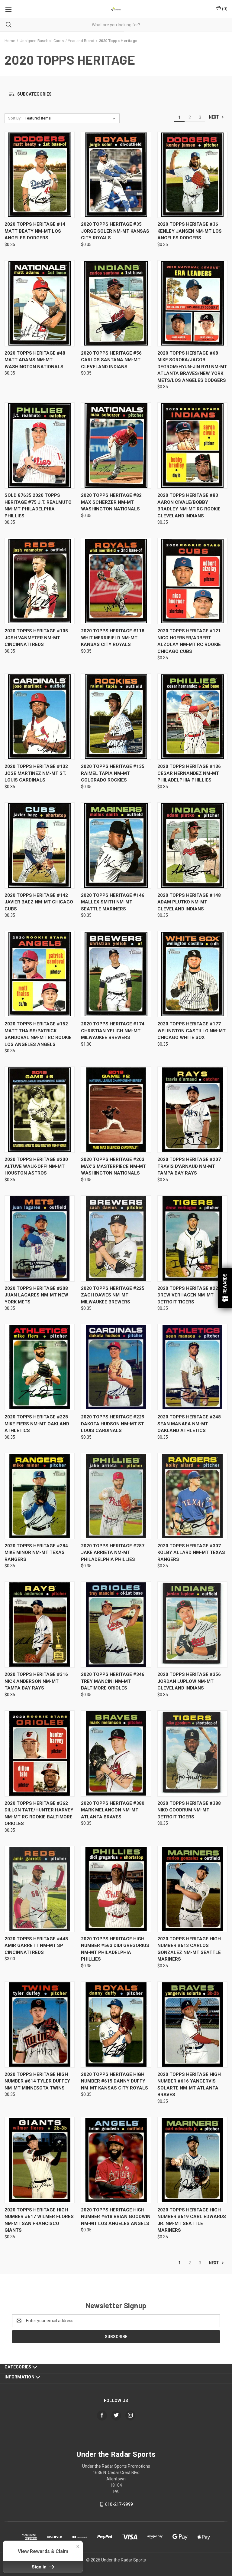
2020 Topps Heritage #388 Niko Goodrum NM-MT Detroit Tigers (189, 1810)
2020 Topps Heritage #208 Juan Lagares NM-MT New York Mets (36, 1295)
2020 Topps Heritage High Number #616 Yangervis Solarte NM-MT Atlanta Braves (189, 2085)
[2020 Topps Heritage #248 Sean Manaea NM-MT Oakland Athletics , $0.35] (192, 1367)
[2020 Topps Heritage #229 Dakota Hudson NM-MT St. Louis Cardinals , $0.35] (116, 1367)
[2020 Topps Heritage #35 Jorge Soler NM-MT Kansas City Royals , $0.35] (116, 175)
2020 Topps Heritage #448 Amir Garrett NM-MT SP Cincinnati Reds (36, 1946)
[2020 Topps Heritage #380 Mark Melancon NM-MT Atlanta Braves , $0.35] (116, 1753)
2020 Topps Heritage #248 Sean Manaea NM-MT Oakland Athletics (189, 1424)
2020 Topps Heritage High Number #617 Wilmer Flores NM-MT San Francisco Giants (39, 2220)
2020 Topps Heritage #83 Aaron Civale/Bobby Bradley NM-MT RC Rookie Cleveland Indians (189, 506)
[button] (116, 95)
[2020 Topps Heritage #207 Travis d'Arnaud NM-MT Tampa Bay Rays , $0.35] (192, 1110)
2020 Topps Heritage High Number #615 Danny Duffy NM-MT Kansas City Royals (114, 2081)
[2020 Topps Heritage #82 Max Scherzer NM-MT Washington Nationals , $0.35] (116, 446)
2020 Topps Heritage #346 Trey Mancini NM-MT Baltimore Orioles (113, 1681)
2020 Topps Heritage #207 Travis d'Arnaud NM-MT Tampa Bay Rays (189, 1166)
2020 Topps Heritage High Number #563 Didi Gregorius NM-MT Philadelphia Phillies (115, 1949)
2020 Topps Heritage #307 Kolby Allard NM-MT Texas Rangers (191, 1553)
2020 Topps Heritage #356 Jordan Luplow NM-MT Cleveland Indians (189, 1681)
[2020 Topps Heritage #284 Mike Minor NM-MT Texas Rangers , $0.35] (40, 1496)
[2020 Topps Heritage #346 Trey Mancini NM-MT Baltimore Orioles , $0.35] (116, 1625)
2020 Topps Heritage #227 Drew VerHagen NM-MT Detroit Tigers (189, 1295)
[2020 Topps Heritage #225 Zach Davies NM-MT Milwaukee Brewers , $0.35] (116, 1239)
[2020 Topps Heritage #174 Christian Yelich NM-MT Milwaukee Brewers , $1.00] (116, 974)
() (224, 9)
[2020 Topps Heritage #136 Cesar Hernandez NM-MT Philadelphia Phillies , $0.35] (192, 717)
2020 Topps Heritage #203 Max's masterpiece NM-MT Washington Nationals (113, 1166)
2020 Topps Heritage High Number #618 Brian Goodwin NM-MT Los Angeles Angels (116, 2217)
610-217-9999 (119, 2504)
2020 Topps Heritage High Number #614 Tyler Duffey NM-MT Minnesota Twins (37, 2081)
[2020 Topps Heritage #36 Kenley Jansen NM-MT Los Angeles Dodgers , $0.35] (192, 175)
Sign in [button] (40, 2567)
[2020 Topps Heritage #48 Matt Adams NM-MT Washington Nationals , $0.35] (40, 303)
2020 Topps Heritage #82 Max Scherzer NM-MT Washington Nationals (111, 502)
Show (225, 1288)
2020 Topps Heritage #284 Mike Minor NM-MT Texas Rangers (36, 1553)
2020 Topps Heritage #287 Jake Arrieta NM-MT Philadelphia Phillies (113, 1553)
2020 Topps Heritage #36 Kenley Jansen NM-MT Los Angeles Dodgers (190, 231)
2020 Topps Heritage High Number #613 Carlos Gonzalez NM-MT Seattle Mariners (189, 1949)
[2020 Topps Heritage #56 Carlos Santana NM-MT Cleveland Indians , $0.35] (116, 303)
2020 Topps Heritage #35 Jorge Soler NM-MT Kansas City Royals (115, 231)
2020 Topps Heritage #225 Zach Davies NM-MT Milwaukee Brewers (113, 1295)
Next (214, 117)
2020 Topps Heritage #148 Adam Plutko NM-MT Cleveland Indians (189, 902)
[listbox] (71, 118)
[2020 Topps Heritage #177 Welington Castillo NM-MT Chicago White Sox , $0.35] (192, 974)
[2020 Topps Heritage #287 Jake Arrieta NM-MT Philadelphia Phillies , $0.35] (116, 1496)
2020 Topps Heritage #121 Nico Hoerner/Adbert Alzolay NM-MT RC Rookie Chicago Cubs (189, 641)
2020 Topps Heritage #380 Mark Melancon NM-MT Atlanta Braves (113, 1810)
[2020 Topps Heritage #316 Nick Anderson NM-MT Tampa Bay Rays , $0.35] (40, 1625)
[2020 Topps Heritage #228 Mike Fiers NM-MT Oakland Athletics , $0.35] (40, 1367)
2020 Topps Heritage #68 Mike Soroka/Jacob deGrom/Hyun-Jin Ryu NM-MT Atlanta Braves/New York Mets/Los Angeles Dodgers (192, 367)
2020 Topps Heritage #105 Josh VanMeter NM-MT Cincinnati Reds (36, 638)
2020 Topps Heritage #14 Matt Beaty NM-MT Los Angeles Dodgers (35, 231)
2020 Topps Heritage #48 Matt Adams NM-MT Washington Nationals (35, 360)
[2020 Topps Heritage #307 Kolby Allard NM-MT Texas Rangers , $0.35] (192, 1496)
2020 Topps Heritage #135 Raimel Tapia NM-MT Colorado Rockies (113, 773)
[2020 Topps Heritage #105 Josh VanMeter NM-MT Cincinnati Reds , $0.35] (40, 581)
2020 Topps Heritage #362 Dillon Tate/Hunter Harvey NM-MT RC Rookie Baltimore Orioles (39, 1814)
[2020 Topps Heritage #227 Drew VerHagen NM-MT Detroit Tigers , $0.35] (192, 1239)
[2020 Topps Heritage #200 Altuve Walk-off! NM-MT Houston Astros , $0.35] (40, 1110)
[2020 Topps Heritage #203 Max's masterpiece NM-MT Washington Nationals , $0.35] (116, 1110)
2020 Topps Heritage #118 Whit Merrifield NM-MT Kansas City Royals (113, 638)
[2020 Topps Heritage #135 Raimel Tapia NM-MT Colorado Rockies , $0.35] (116, 717)
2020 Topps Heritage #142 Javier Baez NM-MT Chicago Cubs (39, 902)
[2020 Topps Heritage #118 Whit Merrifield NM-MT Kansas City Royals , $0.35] (116, 581)
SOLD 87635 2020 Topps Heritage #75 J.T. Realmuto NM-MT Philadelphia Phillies (38, 506)
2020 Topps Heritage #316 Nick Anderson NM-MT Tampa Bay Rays (36, 1681)
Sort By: (15, 118)
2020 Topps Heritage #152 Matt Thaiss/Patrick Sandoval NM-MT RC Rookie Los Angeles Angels (38, 1034)
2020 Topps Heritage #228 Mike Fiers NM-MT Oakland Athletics (37, 1424)
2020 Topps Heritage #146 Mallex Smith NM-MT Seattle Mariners (113, 902)
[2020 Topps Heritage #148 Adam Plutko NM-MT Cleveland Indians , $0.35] (192, 846)
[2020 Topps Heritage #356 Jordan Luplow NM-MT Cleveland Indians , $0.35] (192, 1625)
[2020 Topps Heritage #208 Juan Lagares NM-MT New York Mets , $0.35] (40, 1239)
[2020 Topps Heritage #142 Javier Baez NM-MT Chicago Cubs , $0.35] (40, 846)
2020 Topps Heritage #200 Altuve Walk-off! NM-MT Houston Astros (36, 1166)
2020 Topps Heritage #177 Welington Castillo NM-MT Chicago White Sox (192, 1031)
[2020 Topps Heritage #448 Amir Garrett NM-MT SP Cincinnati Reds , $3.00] (40, 1889)
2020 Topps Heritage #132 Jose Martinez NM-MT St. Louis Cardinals (36, 773)
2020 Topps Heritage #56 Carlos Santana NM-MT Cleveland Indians (111, 360)
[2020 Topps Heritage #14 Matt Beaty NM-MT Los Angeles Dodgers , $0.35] (40, 175)
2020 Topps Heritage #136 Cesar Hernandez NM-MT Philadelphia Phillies (189, 773)
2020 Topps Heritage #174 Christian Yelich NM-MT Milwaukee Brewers (113, 1031)
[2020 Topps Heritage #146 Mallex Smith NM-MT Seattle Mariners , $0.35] (116, 846)
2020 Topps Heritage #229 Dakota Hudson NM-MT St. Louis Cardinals (113, 1424)
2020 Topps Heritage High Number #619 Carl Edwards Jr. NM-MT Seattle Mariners (192, 2220)
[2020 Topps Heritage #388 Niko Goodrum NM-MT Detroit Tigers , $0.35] (192, 1753)
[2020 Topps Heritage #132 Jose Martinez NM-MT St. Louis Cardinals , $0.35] (40, 717)
